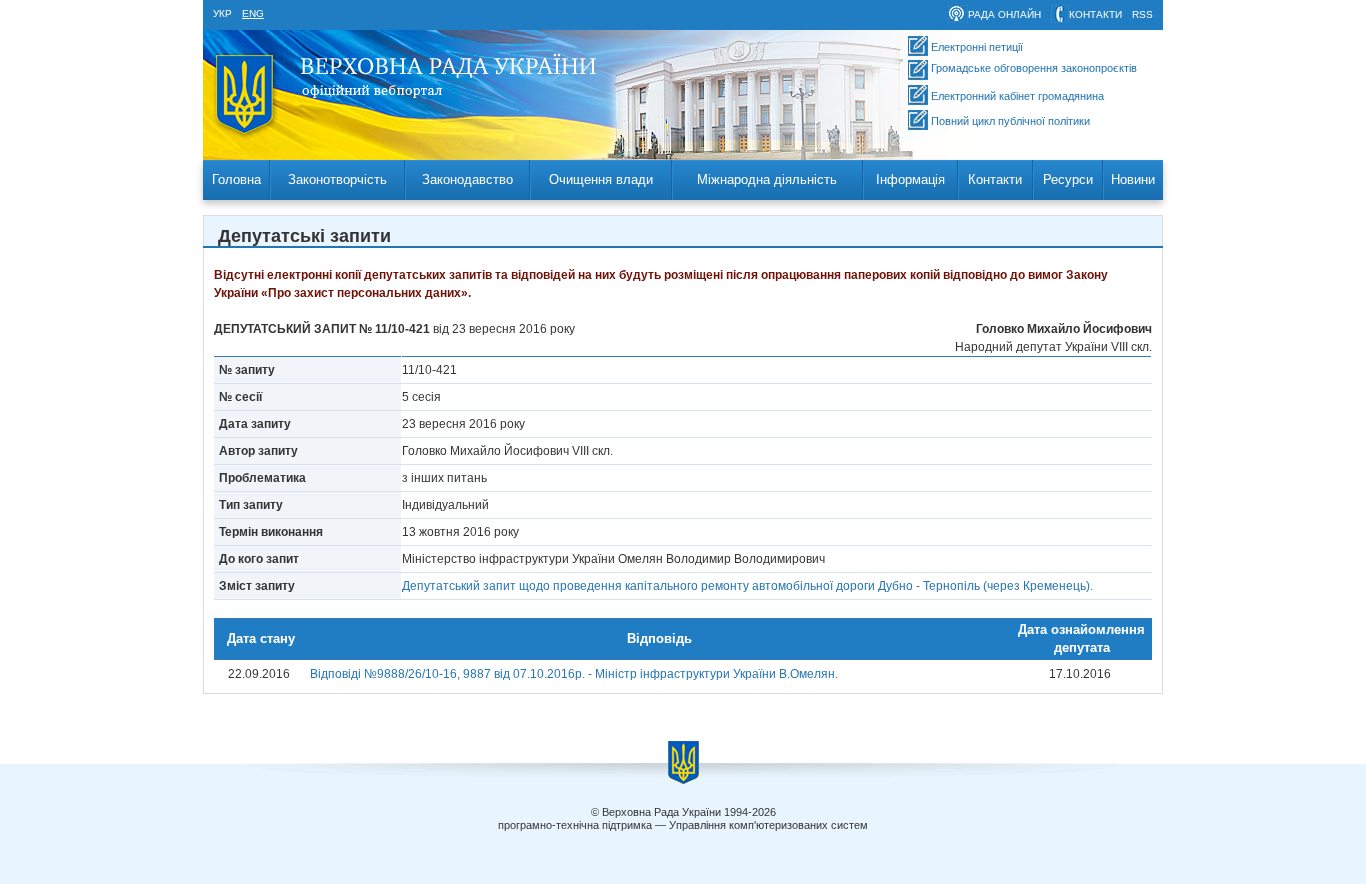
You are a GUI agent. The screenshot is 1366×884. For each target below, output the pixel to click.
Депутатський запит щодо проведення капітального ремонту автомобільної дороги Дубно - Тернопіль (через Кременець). (747, 586)
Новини (1133, 179)
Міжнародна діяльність (767, 179)
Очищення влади (601, 179)
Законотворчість (337, 179)
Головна (236, 179)
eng (253, 13)
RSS (1142, 14)
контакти (1095, 14)
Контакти (995, 179)
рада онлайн (1004, 14)
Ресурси (1068, 179)
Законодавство (467, 179)
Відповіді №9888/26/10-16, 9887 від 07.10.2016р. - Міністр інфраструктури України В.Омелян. (574, 674)
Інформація (910, 179)
